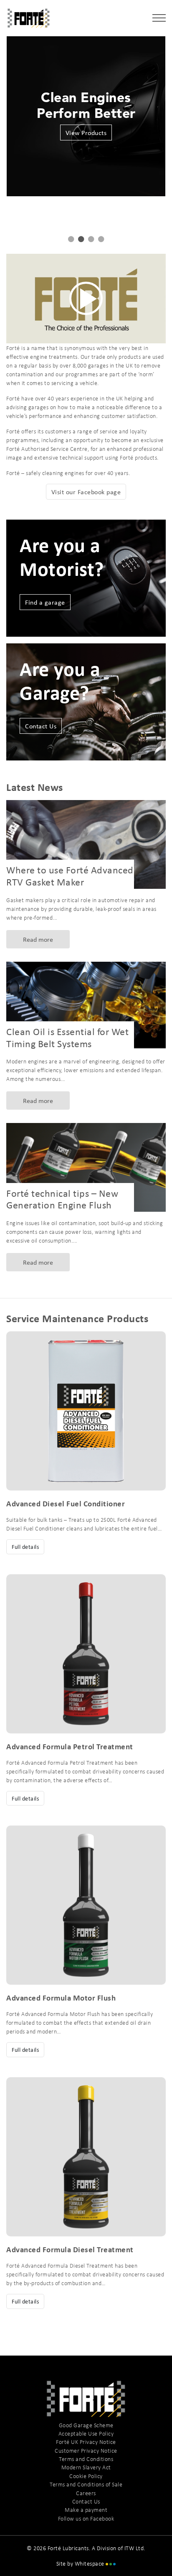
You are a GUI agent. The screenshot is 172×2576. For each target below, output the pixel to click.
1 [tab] (71, 239)
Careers (86, 2493)
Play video (86, 299)
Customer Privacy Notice (86, 2451)
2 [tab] (81, 239)
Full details (25, 1547)
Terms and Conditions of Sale (86, 2484)
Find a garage (45, 602)
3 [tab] (91, 239)
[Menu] (159, 19)
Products (86, 133)
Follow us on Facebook (86, 2518)
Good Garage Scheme (86, 2425)
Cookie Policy (86, 2476)
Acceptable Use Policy (86, 2433)
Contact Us (41, 726)
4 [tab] (101, 239)
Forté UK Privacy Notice (86, 2442)
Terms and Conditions (86, 2459)
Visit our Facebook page (86, 492)
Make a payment (86, 2510)
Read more (38, 939)
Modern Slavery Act (86, 2467)
